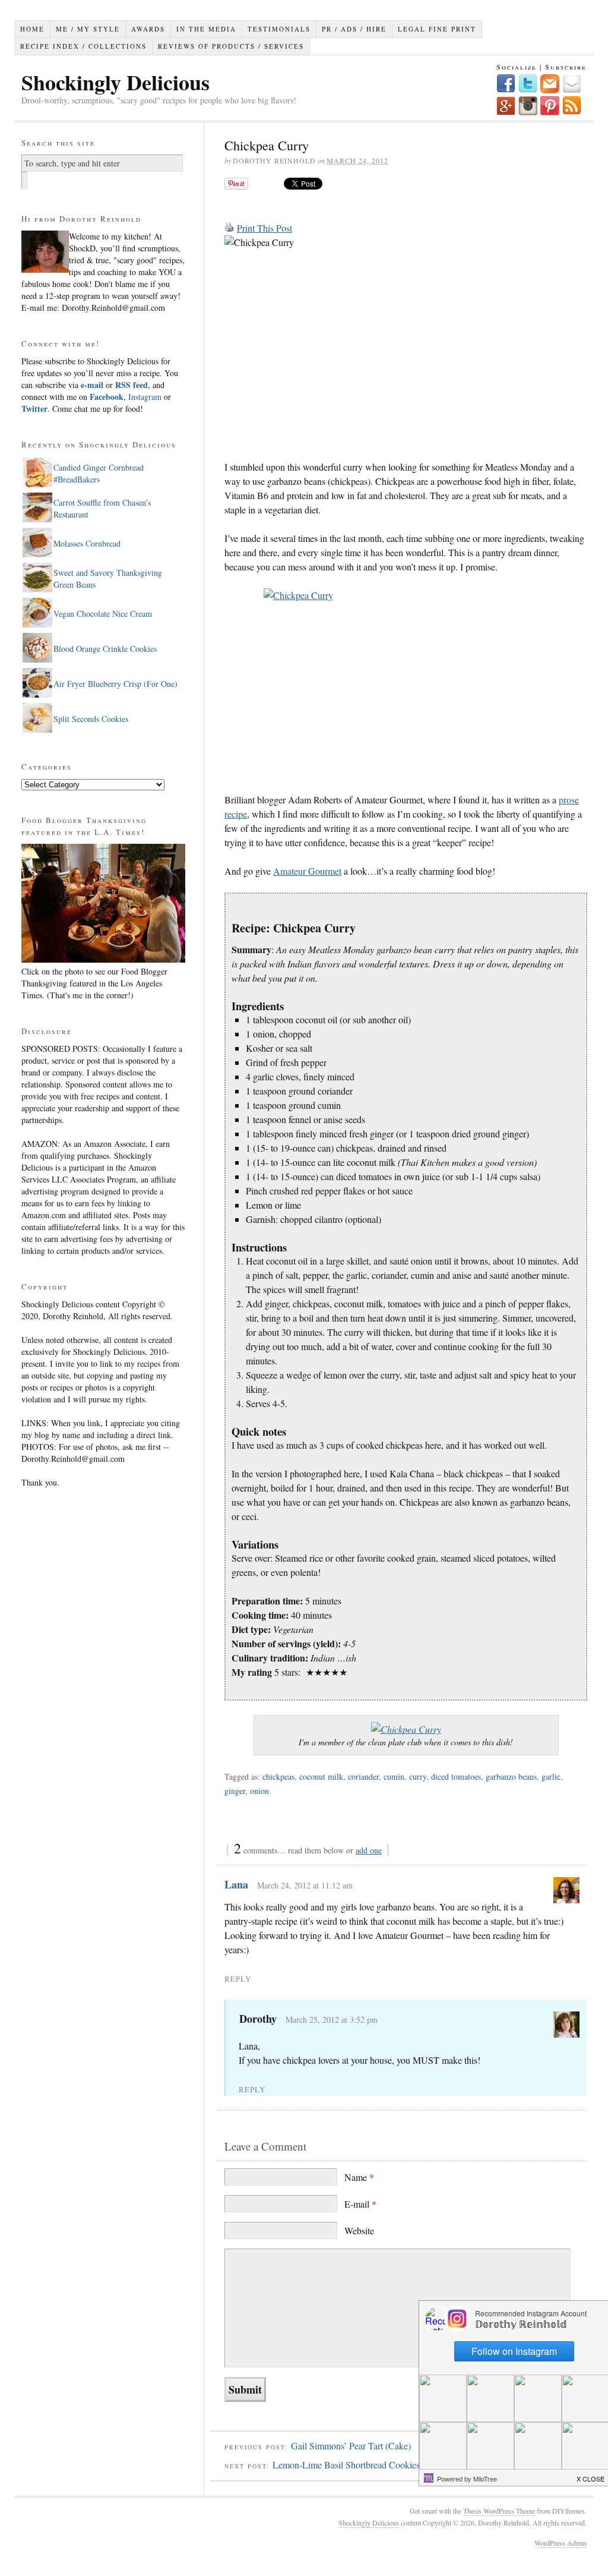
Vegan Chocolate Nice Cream (103, 614)
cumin (394, 1776)
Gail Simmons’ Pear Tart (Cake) (351, 2446)
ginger (235, 1791)
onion (259, 1791)
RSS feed (132, 385)
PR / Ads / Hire (354, 29)
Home (32, 29)
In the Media (206, 29)
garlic (551, 1776)
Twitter (34, 409)
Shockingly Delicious (115, 82)
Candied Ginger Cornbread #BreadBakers (99, 473)
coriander (363, 1776)
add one (369, 1850)
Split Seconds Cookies (91, 719)
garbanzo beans (511, 1776)
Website (359, 2230)
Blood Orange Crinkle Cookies (105, 649)
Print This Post (265, 228)
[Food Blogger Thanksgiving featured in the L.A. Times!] (103, 959)
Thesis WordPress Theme (499, 2511)
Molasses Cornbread (87, 543)
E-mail (360, 2204)
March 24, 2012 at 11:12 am (305, 1885)
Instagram (144, 397)
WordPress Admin (560, 2543)
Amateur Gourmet (307, 871)
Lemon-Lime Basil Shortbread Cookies (346, 2465)
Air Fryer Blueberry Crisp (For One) (115, 684)
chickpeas (278, 1776)
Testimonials (279, 29)
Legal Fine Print (437, 29)
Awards (148, 29)
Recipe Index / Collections (83, 46)
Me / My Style (88, 29)
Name (359, 2177)
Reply (238, 1979)
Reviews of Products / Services (231, 46)
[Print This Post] (229, 228)
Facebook (107, 397)
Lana (236, 1884)
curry (418, 1776)
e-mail (92, 385)
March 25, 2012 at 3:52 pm (332, 2020)
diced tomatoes (456, 1776)
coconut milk (321, 1776)
